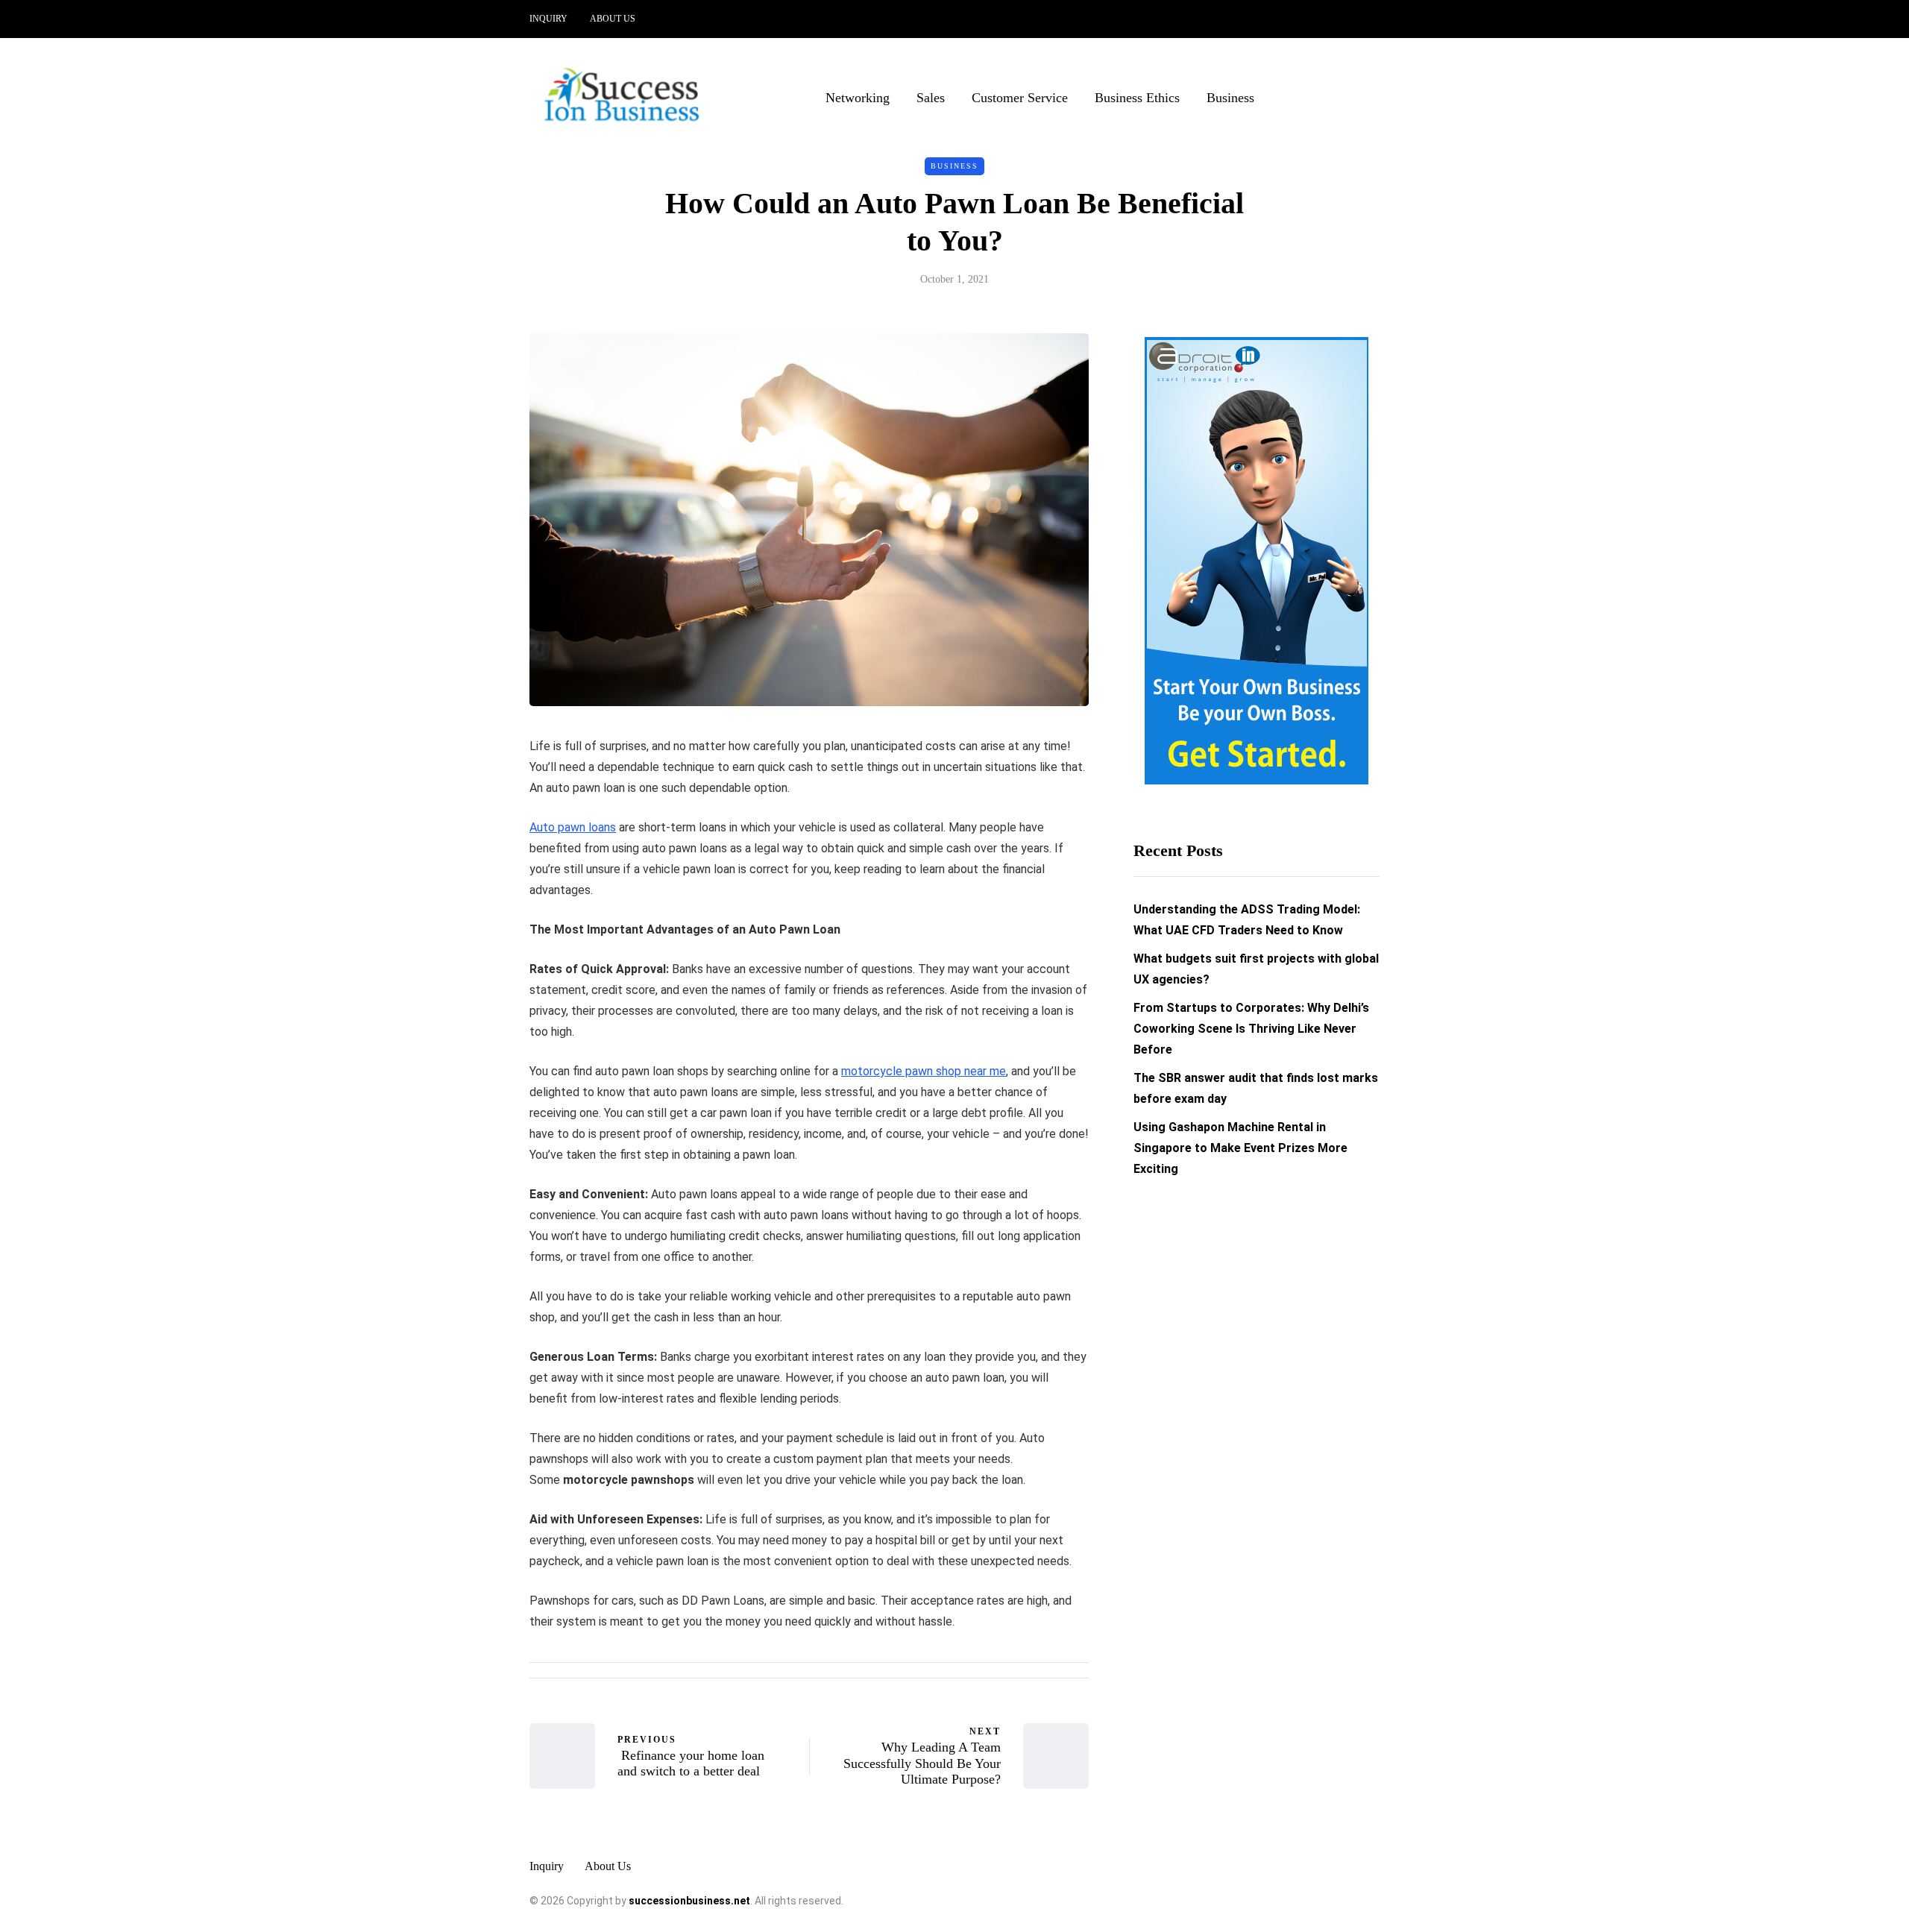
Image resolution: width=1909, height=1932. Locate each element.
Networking (858, 98)
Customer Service (1020, 98)
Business (1230, 98)
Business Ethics (1137, 98)
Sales (931, 98)
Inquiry (548, 19)
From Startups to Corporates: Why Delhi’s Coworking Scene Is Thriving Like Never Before (1251, 1029)
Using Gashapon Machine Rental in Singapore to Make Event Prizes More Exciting (1240, 1148)
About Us (613, 19)
